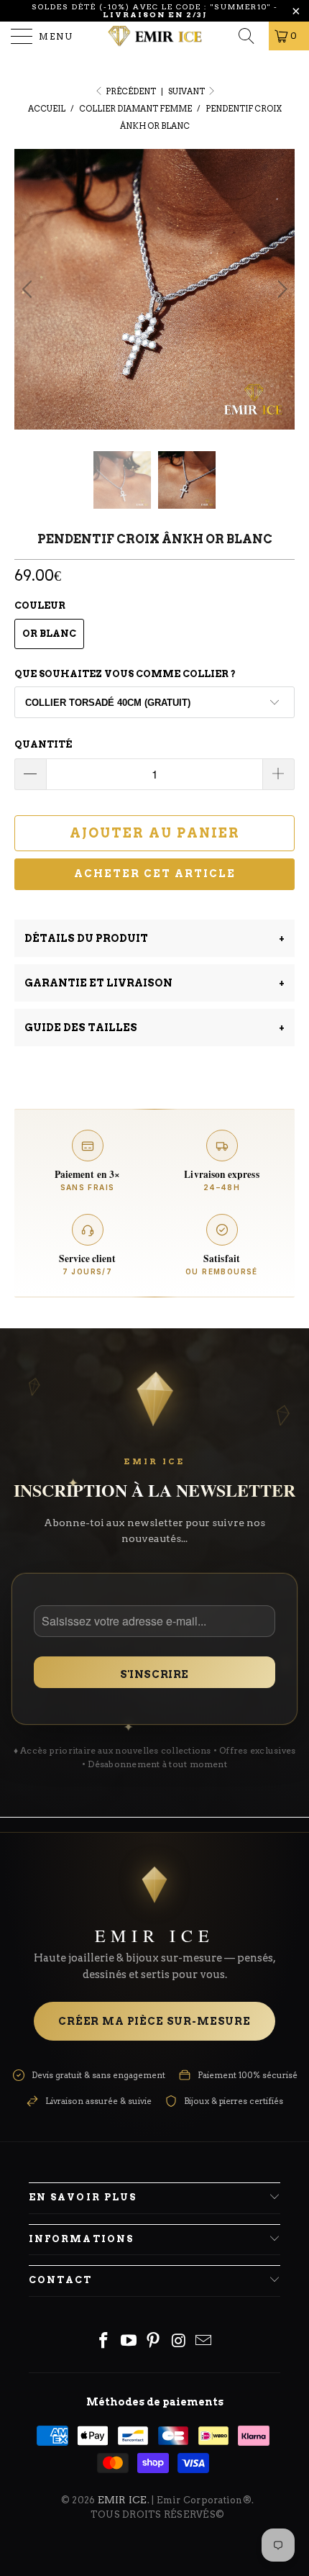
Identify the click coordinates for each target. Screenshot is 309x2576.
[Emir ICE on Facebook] (104, 2284)
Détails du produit (154, 880)
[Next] (280, 260)
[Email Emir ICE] (204, 2284)
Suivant (187, 91)
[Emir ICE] (155, 36)
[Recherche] (251, 36)
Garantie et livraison (154, 925)
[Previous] (29, 260)
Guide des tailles (154, 969)
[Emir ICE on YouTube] (129, 2284)
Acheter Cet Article (155, 816)
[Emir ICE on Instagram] (179, 2284)
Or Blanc (49, 576)
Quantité (43, 687)
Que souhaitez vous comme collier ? (125, 616)
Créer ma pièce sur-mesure (154, 1964)
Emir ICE (123, 2442)
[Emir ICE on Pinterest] (154, 2284)
